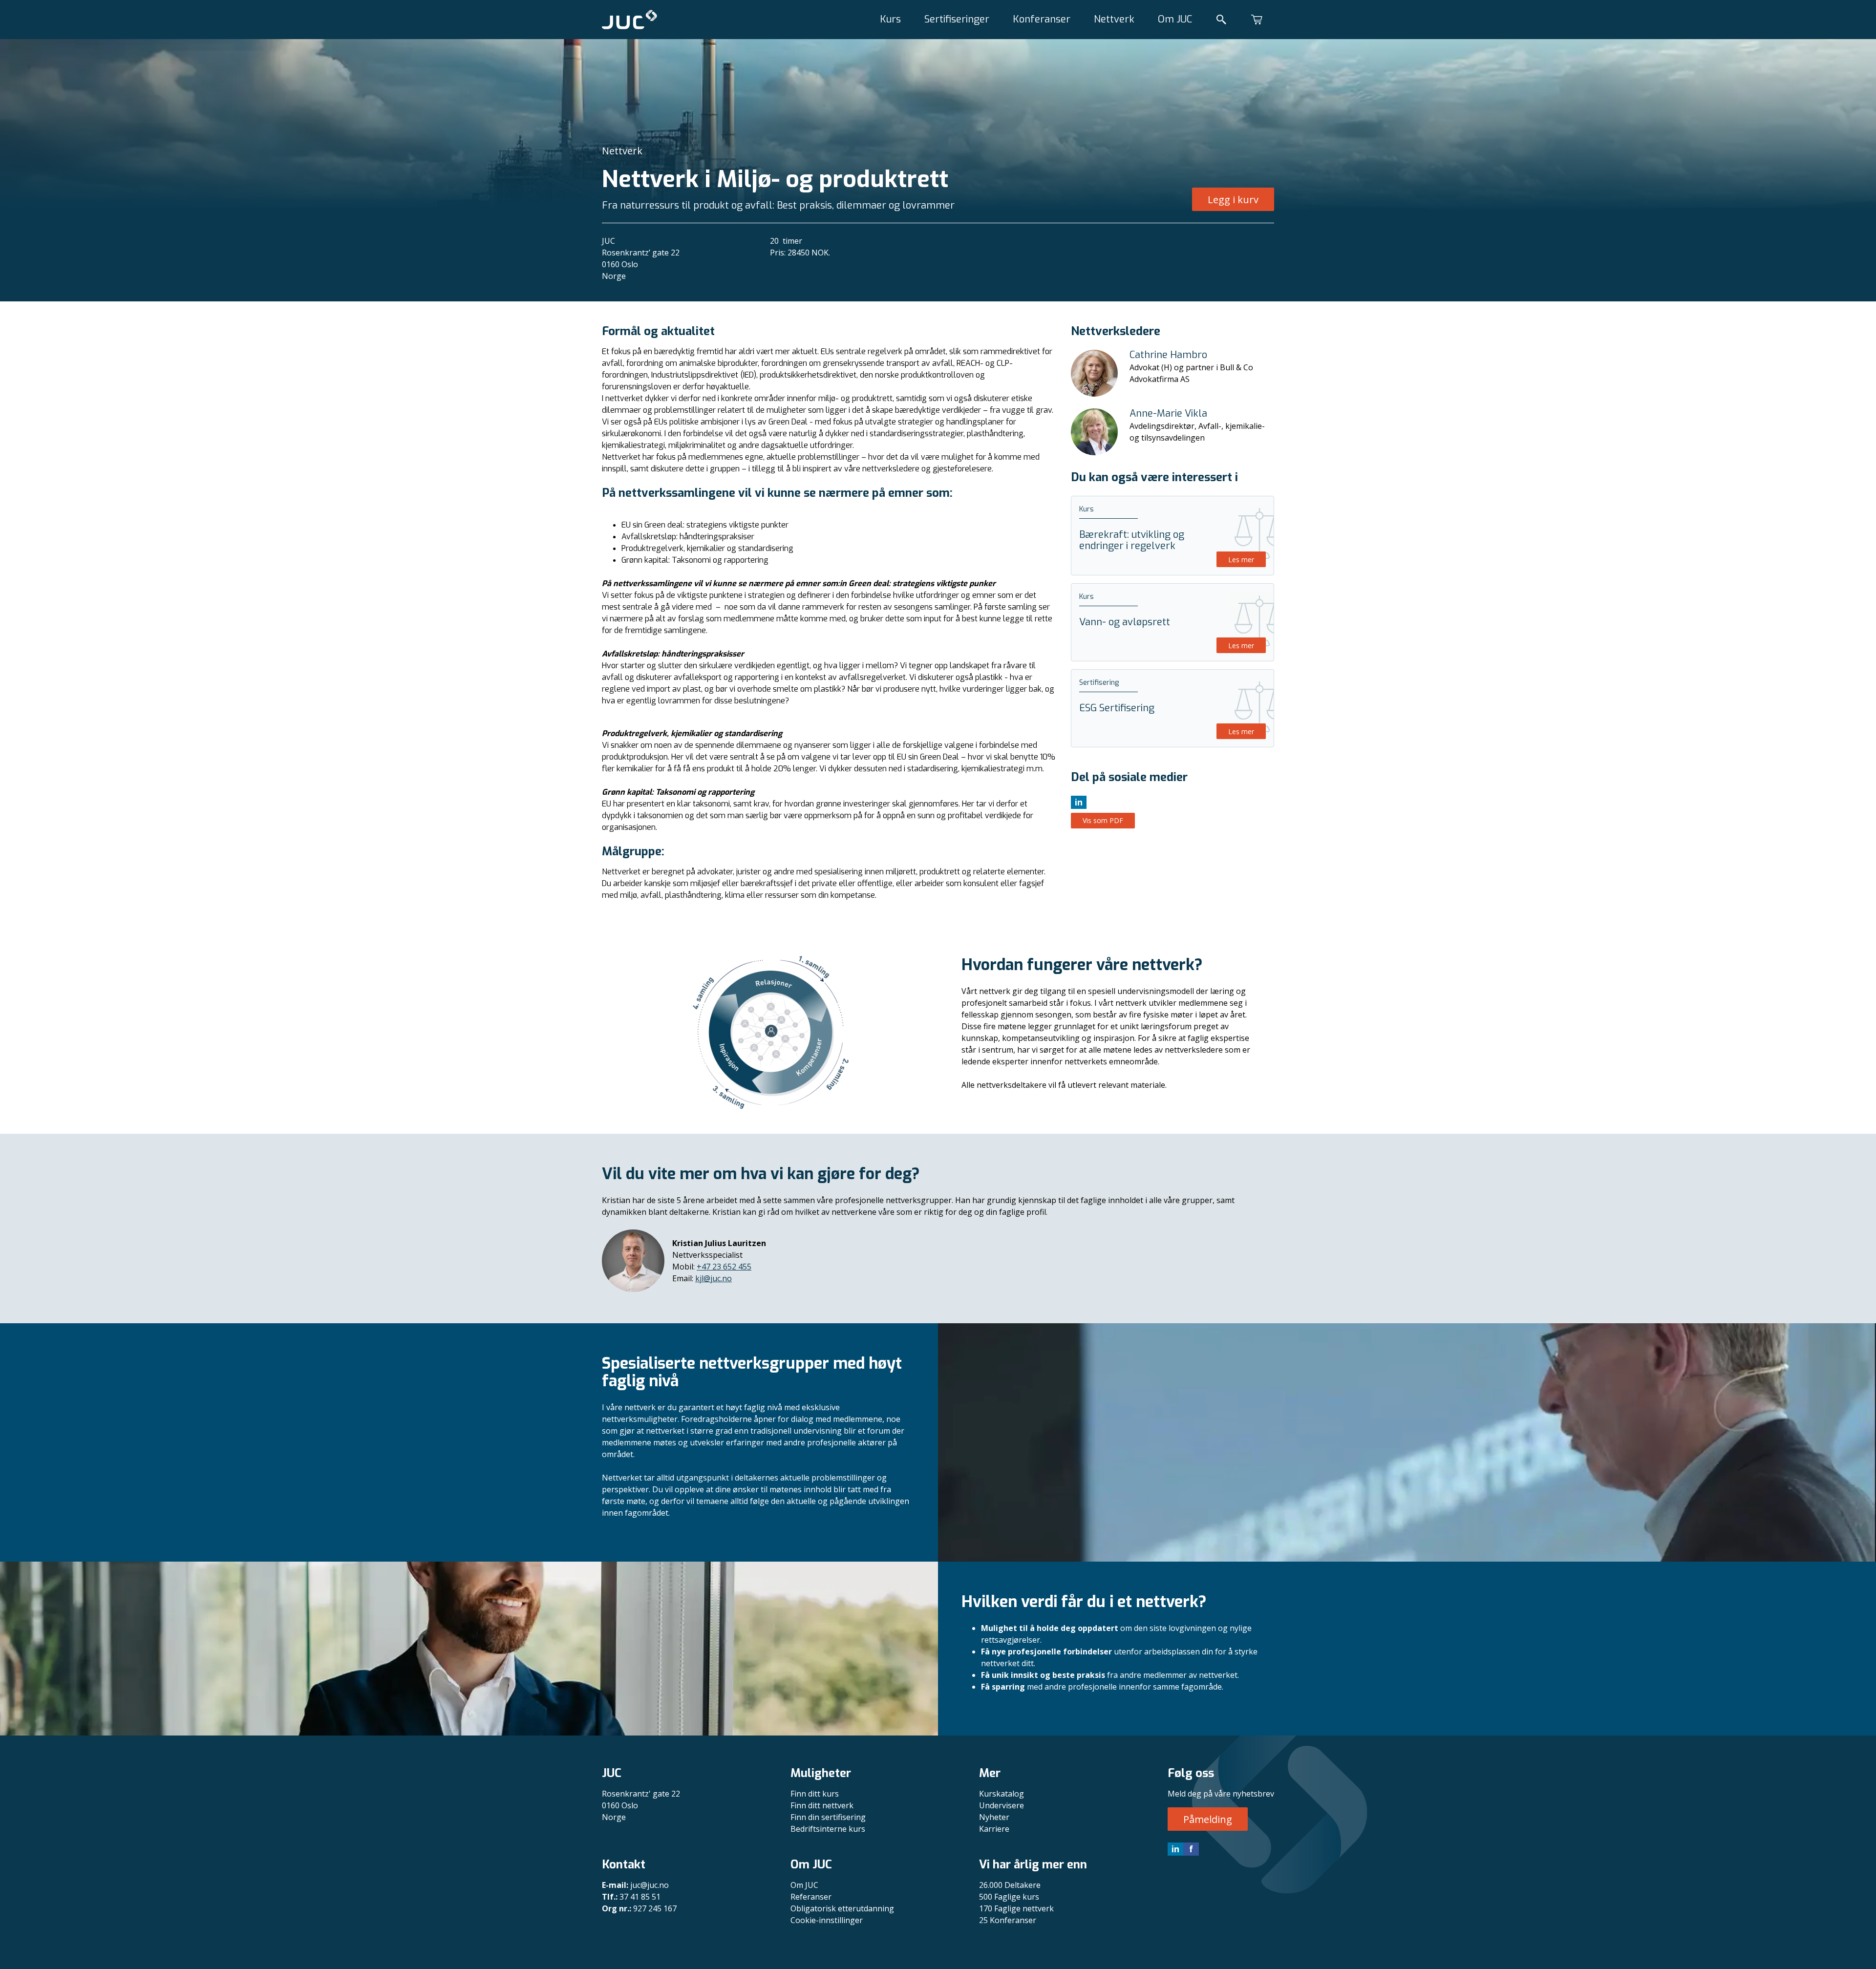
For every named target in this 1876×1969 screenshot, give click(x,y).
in (1175, 1849)
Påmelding (1208, 1819)
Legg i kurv (1233, 200)
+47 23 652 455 (724, 1267)
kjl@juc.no (714, 1278)
